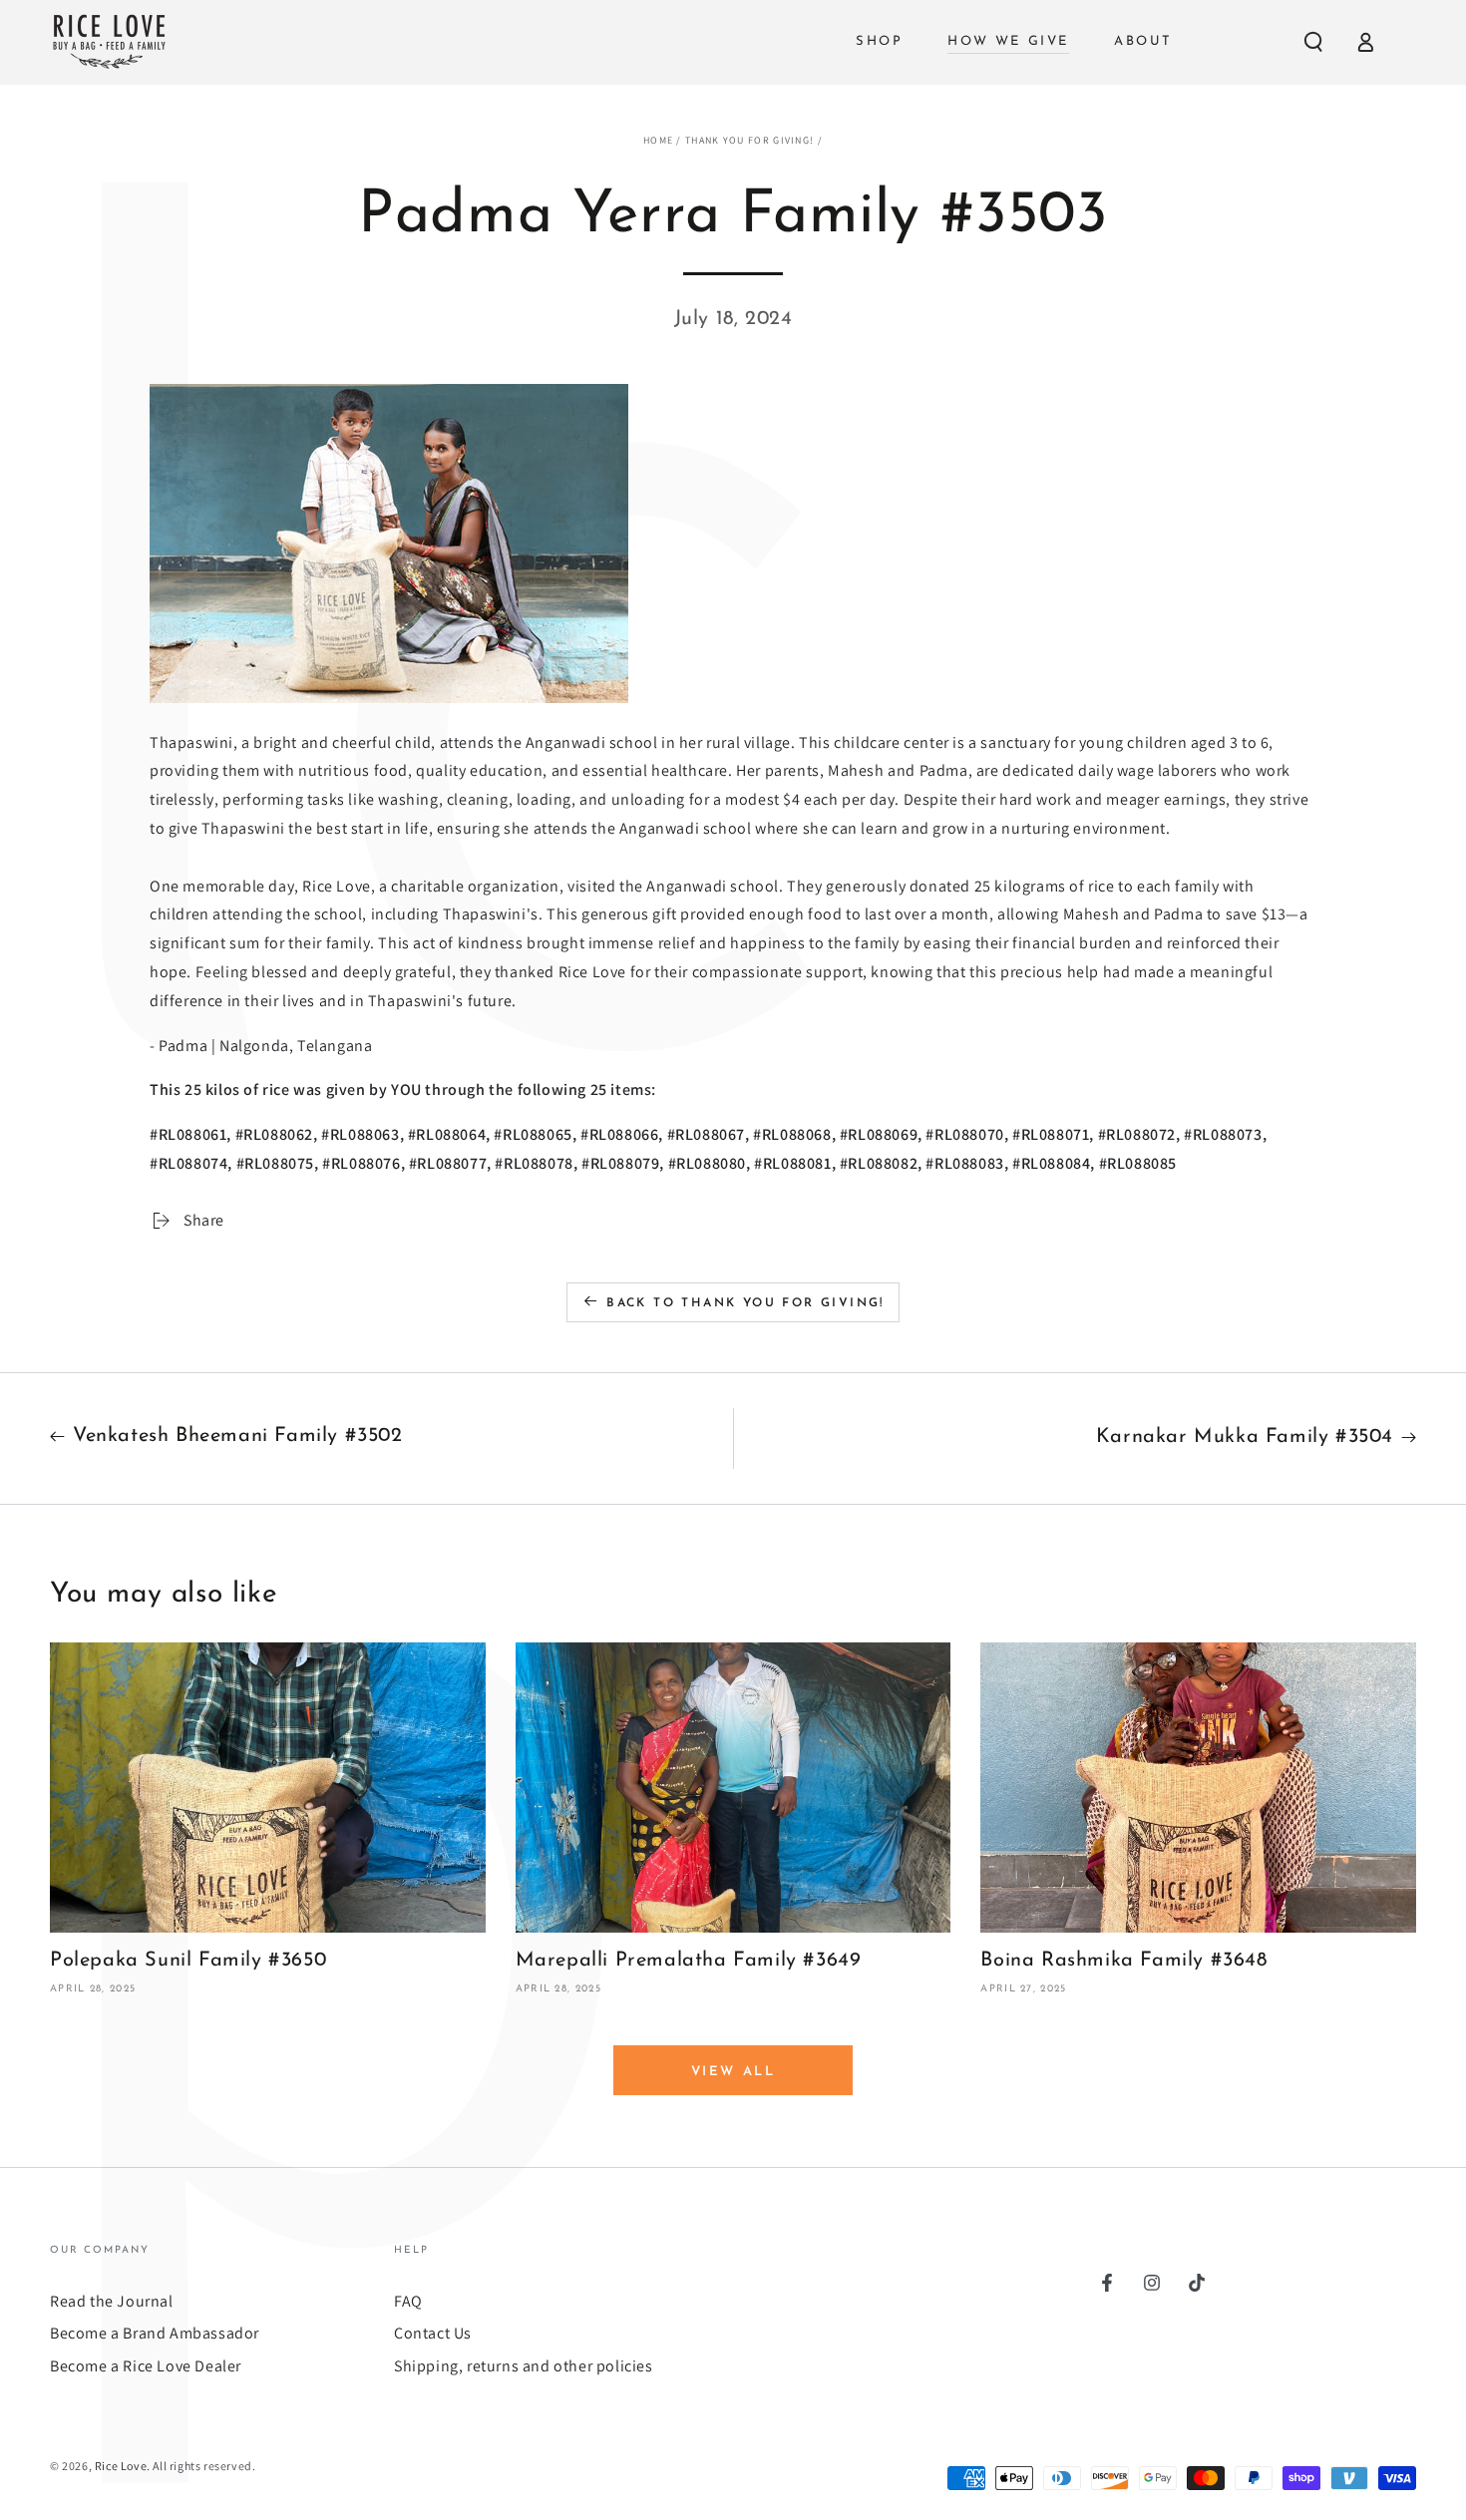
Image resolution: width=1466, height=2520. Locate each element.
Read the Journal (112, 2301)
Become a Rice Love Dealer (146, 2366)
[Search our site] (1313, 42)
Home (658, 140)
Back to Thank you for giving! (745, 1303)
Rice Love (121, 2466)
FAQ (408, 2301)
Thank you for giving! (749, 140)
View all (733, 2072)
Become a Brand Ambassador (155, 2333)
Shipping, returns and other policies (524, 2366)
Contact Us (433, 2333)
